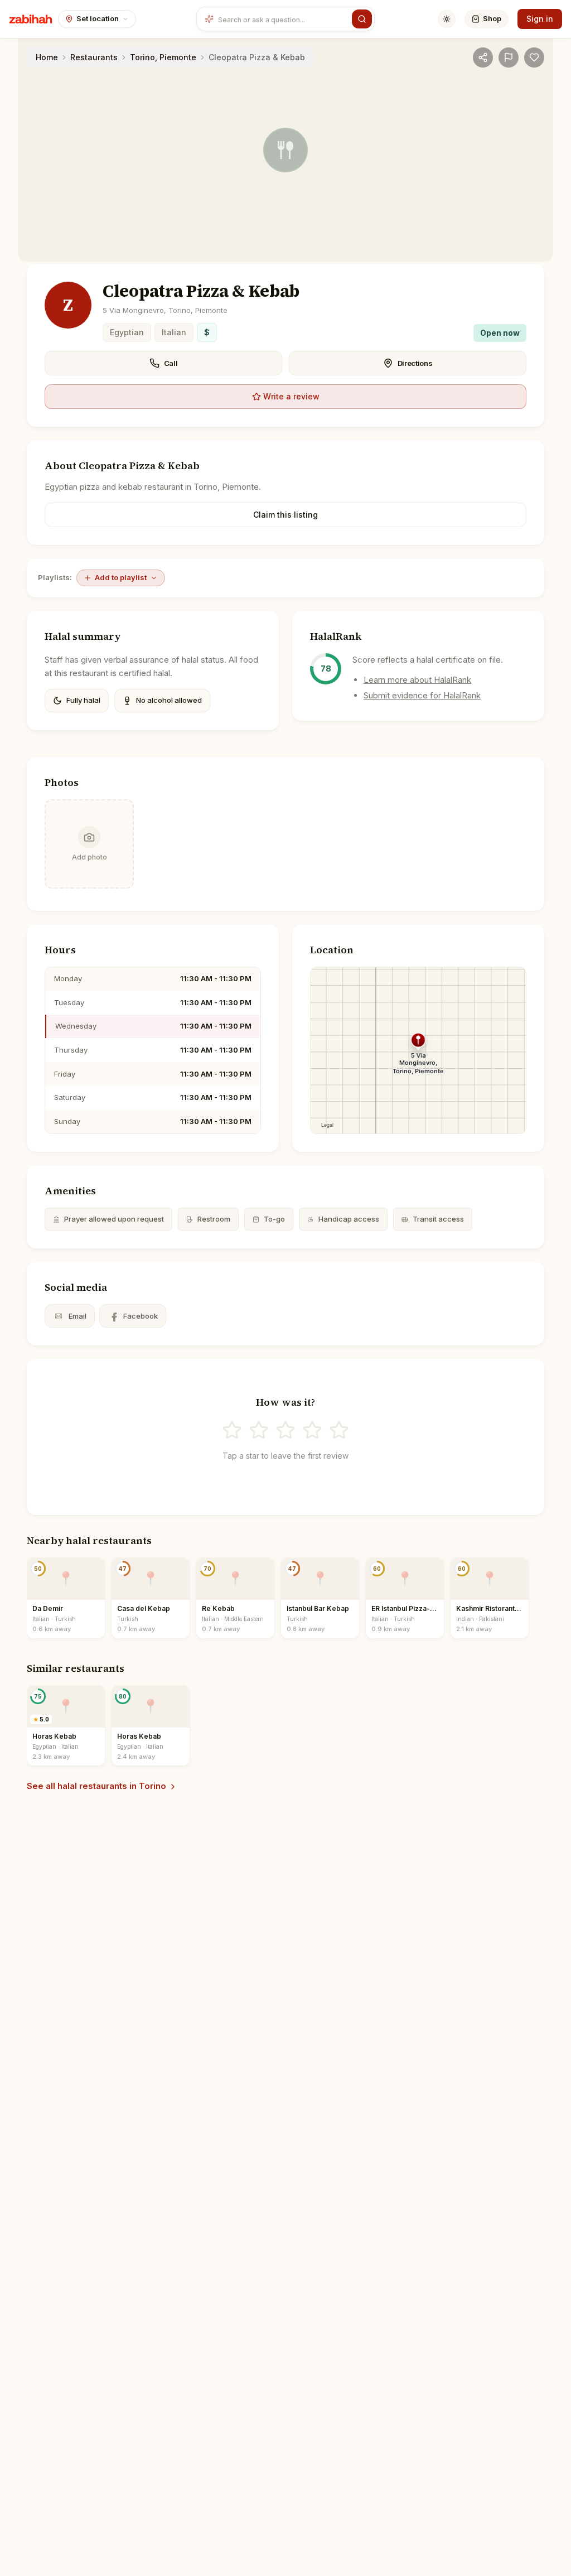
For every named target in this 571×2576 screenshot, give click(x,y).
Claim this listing (285, 515)
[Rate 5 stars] (339, 1430)
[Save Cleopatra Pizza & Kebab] (534, 57)
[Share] (483, 57)
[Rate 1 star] (232, 1430)
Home (47, 57)
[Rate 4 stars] (312, 1430)
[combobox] (283, 19)
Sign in (540, 19)
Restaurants (94, 57)
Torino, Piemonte (163, 57)
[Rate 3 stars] (285, 1430)
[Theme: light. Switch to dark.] (447, 19)
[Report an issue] (509, 57)
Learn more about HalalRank (417, 680)
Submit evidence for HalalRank (422, 695)
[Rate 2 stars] (259, 1430)
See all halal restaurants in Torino (96, 1786)
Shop (492, 18)
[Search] (362, 19)
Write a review (291, 396)
